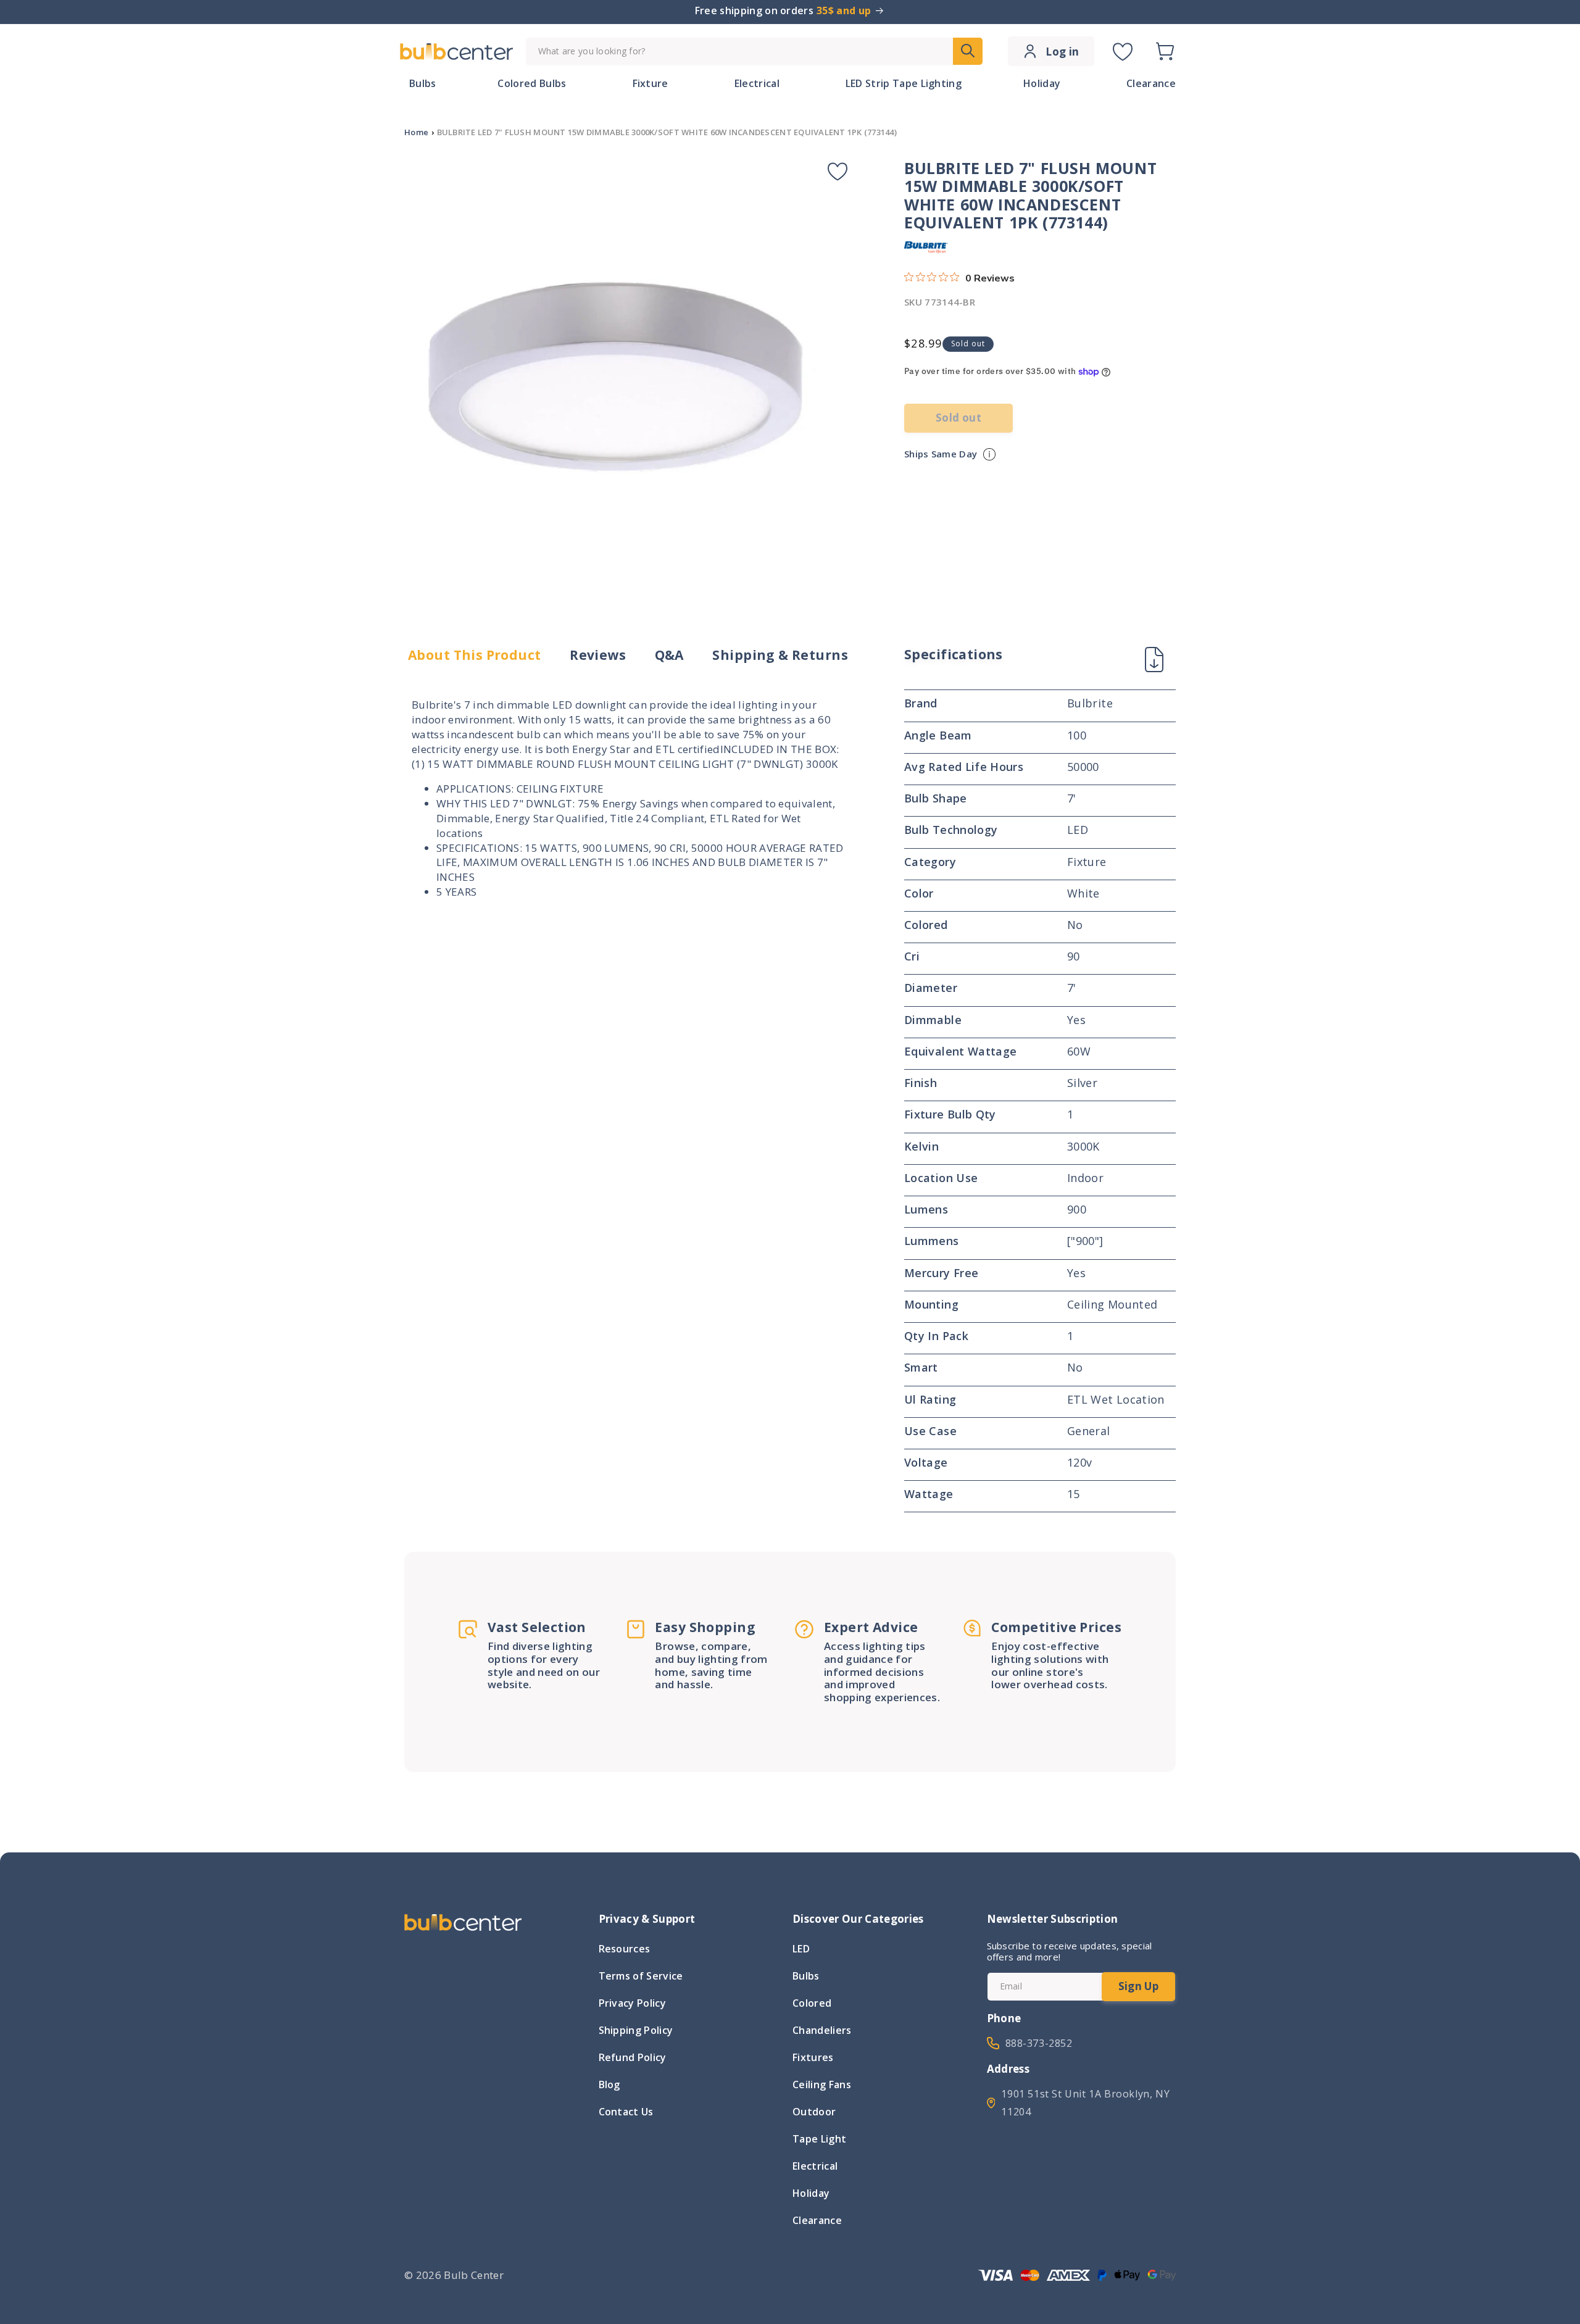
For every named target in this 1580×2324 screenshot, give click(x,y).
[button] (1165, 51)
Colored (812, 2003)
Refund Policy (633, 2057)
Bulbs (806, 1976)
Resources (625, 1950)
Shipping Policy (636, 2030)
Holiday (811, 2193)
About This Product (475, 655)
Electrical (815, 2166)
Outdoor (814, 2112)
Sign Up (1138, 1986)
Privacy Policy (632, 2003)
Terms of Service (641, 1976)
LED (801, 1950)
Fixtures (813, 2057)
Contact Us (626, 2112)
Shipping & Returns (780, 655)
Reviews (598, 655)
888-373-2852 (1039, 2043)
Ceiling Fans (822, 2085)
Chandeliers (822, 2030)
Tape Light (819, 2139)
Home (416, 132)
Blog (609, 2085)
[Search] (968, 51)
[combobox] (754, 52)
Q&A (669, 655)
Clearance (817, 2220)
